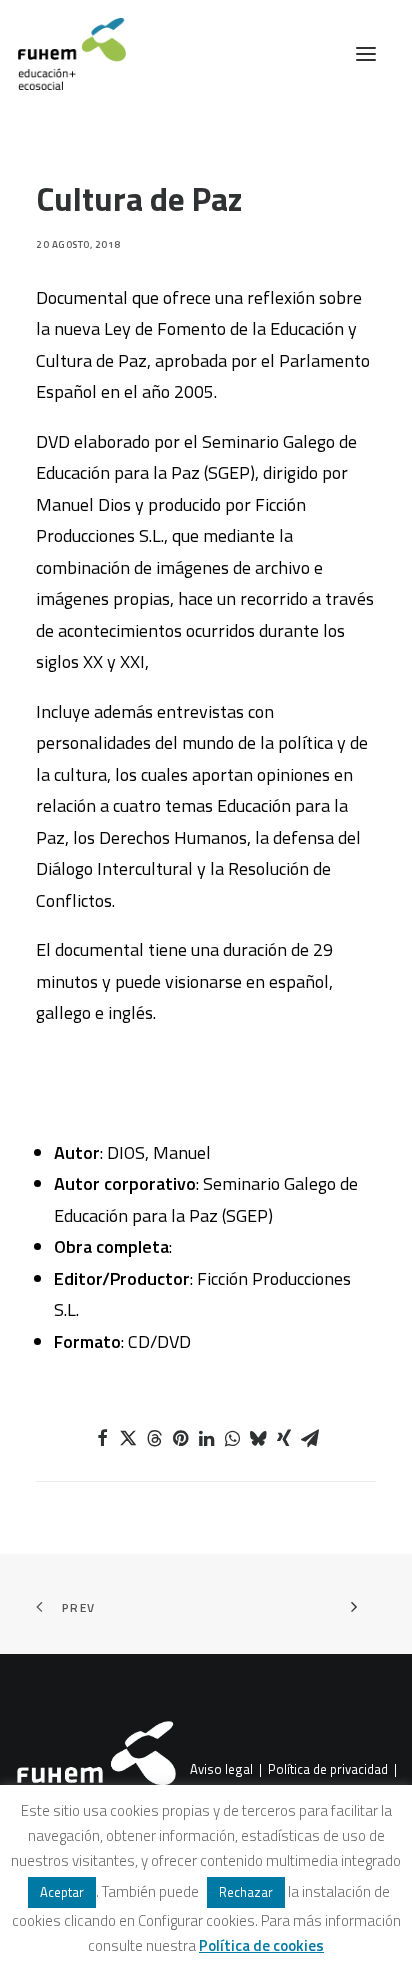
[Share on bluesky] (258, 1438)
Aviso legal (221, 1770)
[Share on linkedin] (206, 1438)
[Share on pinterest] (180, 1438)
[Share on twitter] (128, 1438)
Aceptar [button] (62, 1892)
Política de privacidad (328, 1770)
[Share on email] (310, 1438)
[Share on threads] (154, 1438)
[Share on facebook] (102, 1438)
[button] (366, 54)
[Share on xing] (284, 1438)
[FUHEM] (63, 54)
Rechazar (246, 1892)
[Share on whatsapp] (232, 1438)
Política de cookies (261, 1945)
